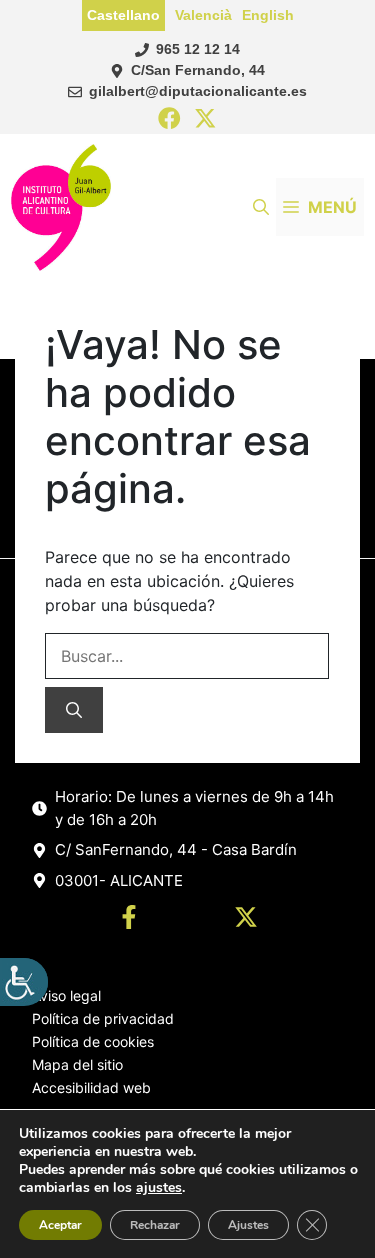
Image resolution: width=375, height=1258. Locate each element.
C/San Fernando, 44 (198, 70)
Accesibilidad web (91, 1087)
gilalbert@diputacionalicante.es (198, 91)
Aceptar (60, 1225)
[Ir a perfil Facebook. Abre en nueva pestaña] (129, 920)
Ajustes (248, 1225)
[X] (205, 119)
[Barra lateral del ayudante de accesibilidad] (24, 982)
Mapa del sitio (77, 1064)
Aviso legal (66, 995)
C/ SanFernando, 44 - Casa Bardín (176, 849)
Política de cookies (93, 1041)
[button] (261, 207)
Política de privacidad (103, 1018)
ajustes (159, 1188)
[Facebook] (169, 119)
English (268, 15)
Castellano (123, 15)
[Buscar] (74, 710)
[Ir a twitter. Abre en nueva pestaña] (246, 920)
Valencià (203, 15)
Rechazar (155, 1225)
